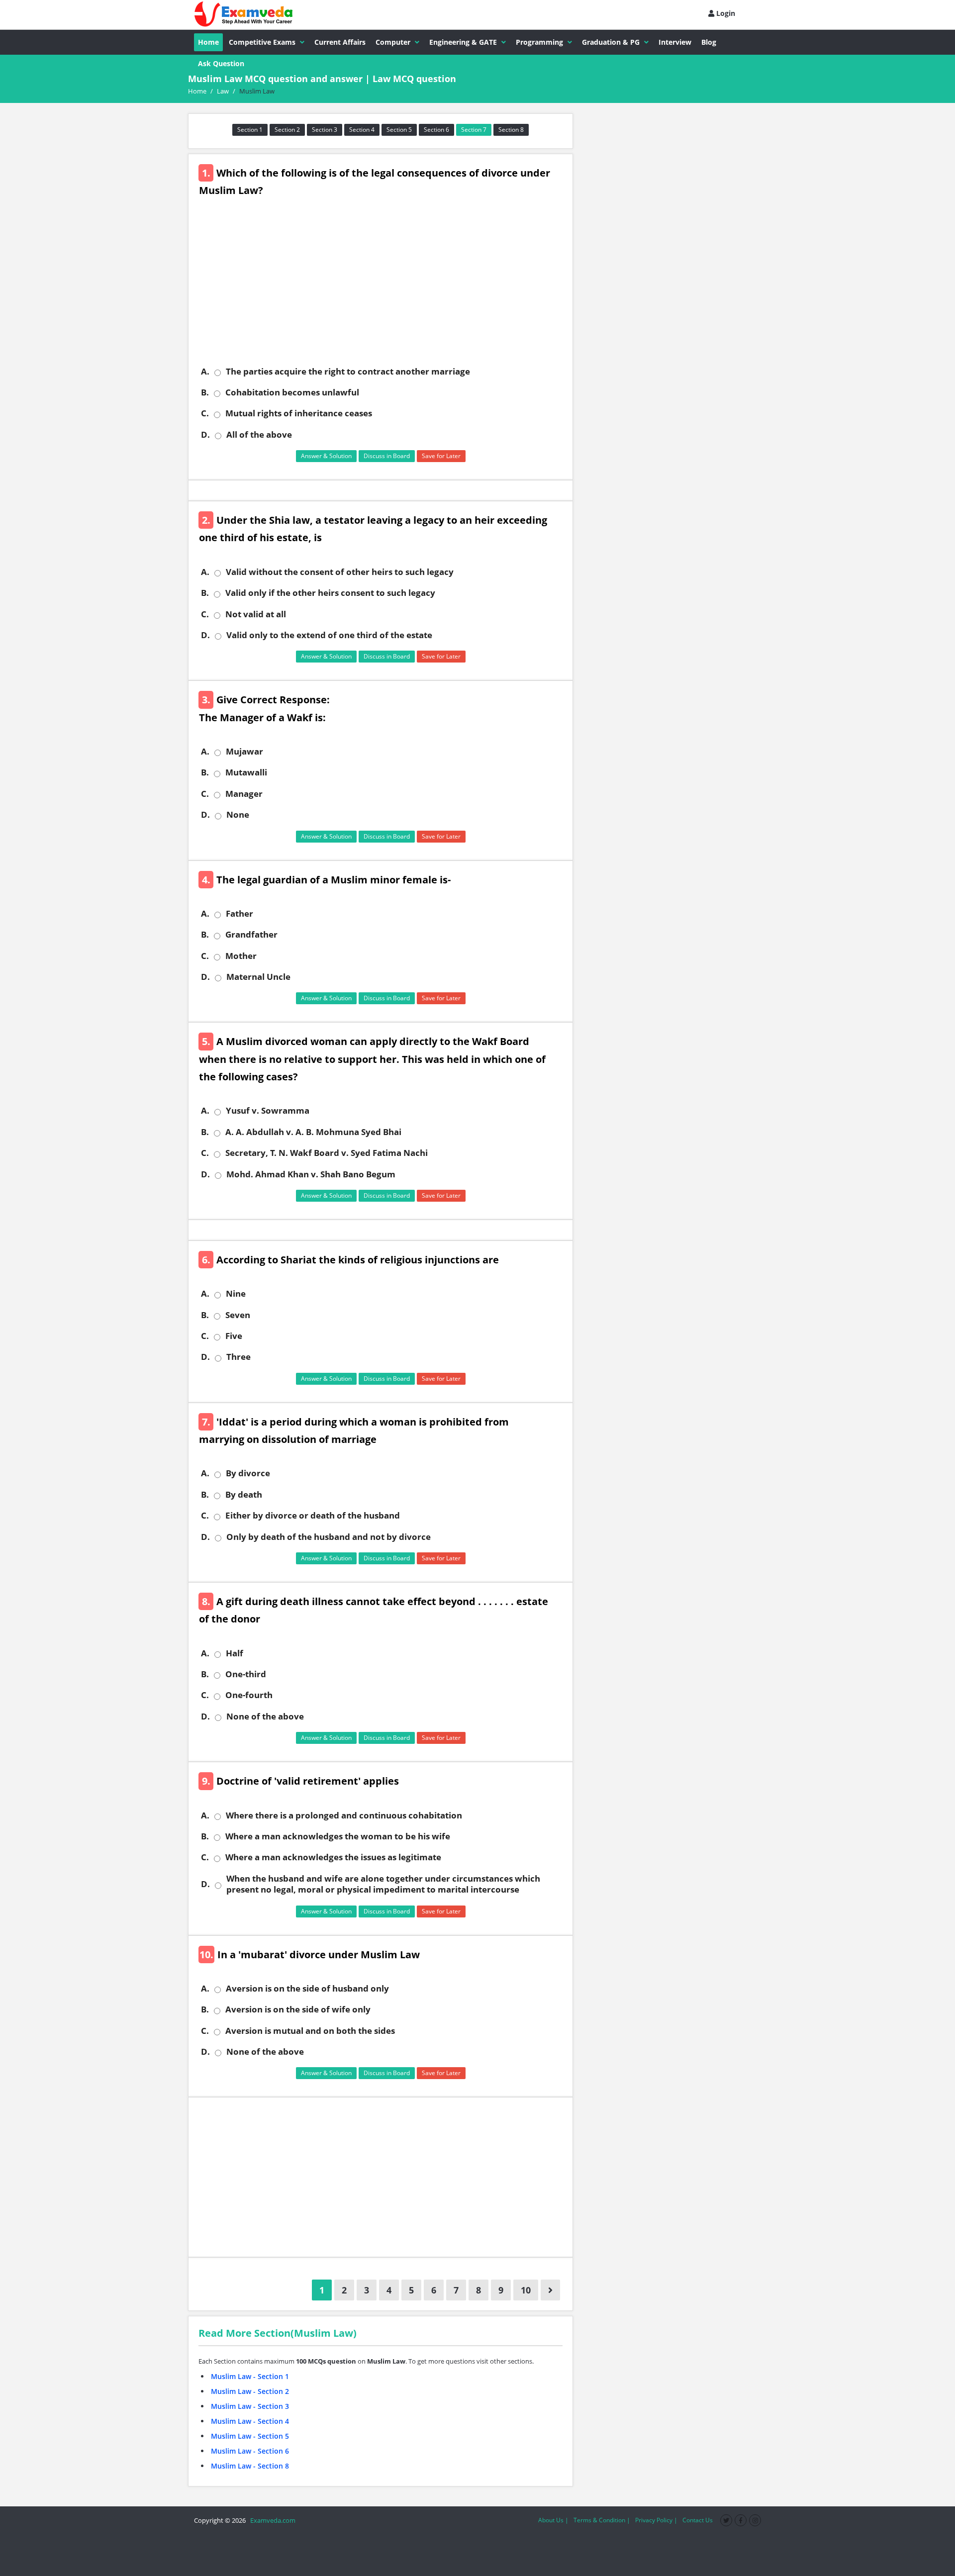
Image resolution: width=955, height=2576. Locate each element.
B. (205, 392)
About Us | (553, 2520)
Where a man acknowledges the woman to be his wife (338, 1836)
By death (244, 1495)
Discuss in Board (387, 456)
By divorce (248, 1473)
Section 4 (362, 130)
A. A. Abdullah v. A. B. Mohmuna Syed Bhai (313, 1132)
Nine (236, 1294)
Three (239, 1357)
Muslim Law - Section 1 (250, 2376)
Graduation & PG (611, 42)
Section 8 (511, 130)
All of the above (259, 435)
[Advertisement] (384, 289)
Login (725, 13)
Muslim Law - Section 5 (250, 2436)
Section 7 (474, 130)
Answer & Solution (326, 456)
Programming (539, 42)
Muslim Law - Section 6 (250, 2451)
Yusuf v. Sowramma (268, 1111)
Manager (244, 794)
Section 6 (436, 130)
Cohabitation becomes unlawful (292, 392)
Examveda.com (271, 2520)
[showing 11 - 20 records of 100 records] (550, 2290)
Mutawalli (246, 772)
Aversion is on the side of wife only (298, 2009)
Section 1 (250, 130)
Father (239, 914)
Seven (238, 1315)
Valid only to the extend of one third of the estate (329, 635)
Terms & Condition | (602, 2520)
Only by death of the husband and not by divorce (329, 1537)
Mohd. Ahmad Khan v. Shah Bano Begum (311, 1174)
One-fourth (249, 1695)
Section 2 (287, 130)
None (238, 815)
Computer (393, 42)
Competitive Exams (262, 42)
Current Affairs (340, 42)
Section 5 (399, 130)
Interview (675, 42)
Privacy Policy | (656, 2520)
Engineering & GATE (463, 42)
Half (235, 1653)
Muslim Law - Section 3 (250, 2406)
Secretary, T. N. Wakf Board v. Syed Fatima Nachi (327, 1153)
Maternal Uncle (258, 977)
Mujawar (244, 752)
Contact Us (698, 2520)
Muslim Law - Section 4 (250, 2421)
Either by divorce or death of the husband (313, 1516)
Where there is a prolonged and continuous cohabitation (344, 1815)
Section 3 (325, 130)
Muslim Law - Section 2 (250, 2391)
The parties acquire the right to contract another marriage (348, 372)
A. (205, 372)
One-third (246, 1674)
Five (234, 1336)
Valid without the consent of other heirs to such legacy (340, 572)
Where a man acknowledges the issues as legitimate (333, 1857)
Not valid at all (256, 614)
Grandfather (251, 935)
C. (205, 413)
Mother (241, 956)
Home (208, 42)
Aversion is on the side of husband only (307, 1989)
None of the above (265, 1717)
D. (205, 435)
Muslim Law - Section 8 (250, 2466)
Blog (709, 42)
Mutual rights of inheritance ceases (299, 413)
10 (526, 2290)
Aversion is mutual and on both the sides (310, 2031)
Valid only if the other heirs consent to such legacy (330, 593)
